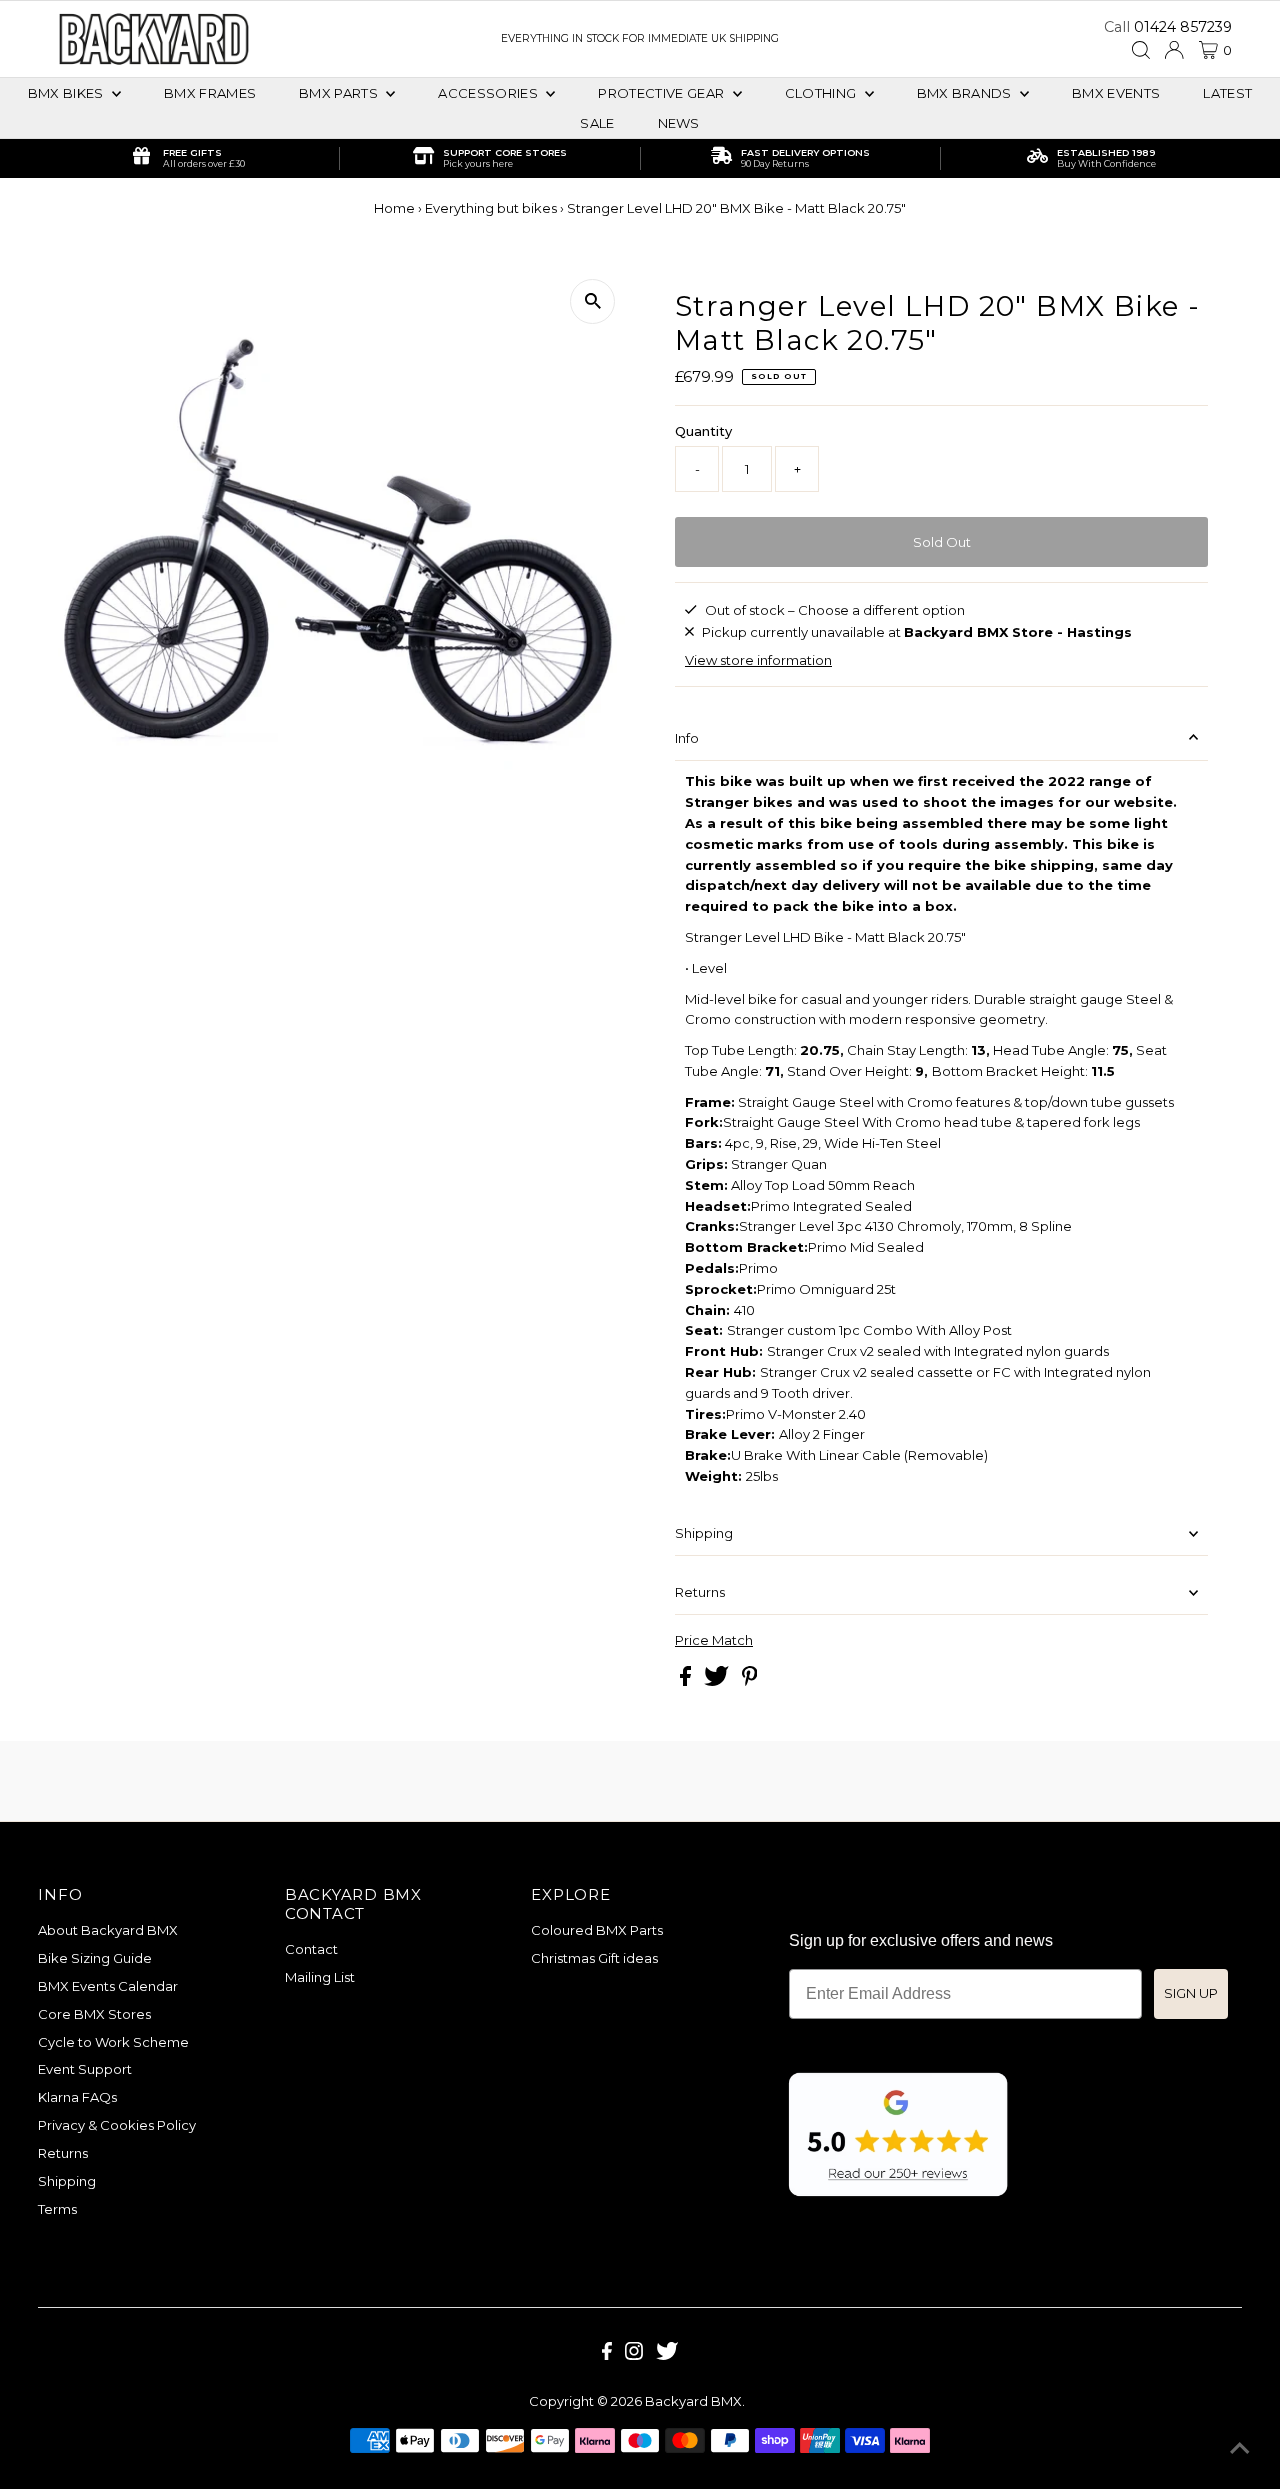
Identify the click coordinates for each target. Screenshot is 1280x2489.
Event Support (85, 2069)
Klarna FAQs (77, 2097)
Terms (57, 2209)
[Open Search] (1141, 50)
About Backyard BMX (108, 1930)
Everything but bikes (491, 208)
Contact (311, 1949)
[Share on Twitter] (718, 1681)
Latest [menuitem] (1227, 93)
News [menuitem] (679, 123)
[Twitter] (667, 2355)
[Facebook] (607, 2355)
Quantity (703, 431)
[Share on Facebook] (687, 1681)
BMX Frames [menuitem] (210, 93)
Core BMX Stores (94, 2014)
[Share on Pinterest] (750, 1681)
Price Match (714, 1640)
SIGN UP (1191, 1993)
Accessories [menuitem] (489, 93)
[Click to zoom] (592, 301)
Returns (700, 1592)
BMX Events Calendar (108, 1986)
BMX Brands (966, 93)
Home (394, 208)
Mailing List (320, 1977)
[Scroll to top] (1240, 2449)
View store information (758, 660)
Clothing (822, 93)
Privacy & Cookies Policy (117, 2125)
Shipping (704, 1533)
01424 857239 (1183, 27)
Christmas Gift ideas (594, 1958)
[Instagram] (634, 2355)
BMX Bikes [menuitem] (67, 93)
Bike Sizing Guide (95, 1958)
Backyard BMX (693, 2401)
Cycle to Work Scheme (113, 2042)
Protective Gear (662, 93)
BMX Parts (340, 93)
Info (687, 738)
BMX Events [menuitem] (1116, 93)
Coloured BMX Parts (597, 1930)
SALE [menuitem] (597, 123)
